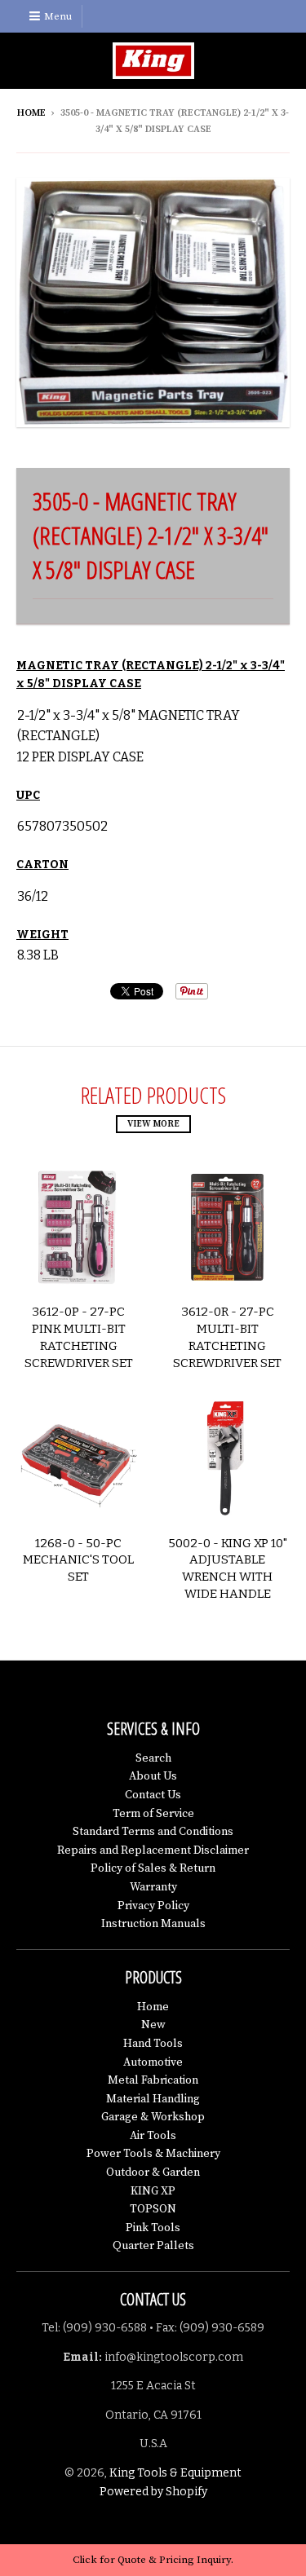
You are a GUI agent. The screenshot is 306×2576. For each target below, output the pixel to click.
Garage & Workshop (153, 2117)
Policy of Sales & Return (153, 1868)
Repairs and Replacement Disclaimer (153, 1850)
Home (31, 113)
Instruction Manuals (153, 1924)
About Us (153, 1776)
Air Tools (153, 2136)
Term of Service (153, 1814)
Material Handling (153, 2099)
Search (153, 1758)
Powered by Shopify (153, 2492)
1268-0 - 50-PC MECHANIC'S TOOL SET (78, 1560)
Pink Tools (153, 2228)
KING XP (153, 2191)
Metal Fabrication (153, 2080)
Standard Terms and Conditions (153, 1832)
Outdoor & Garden (153, 2172)
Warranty (153, 1887)
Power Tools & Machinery (153, 2154)
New (153, 2025)
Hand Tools (153, 2044)
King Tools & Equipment (175, 2473)
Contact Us (153, 1795)
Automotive (153, 2062)
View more (153, 1124)
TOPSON (153, 2209)
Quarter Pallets (153, 2246)
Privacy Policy (153, 1906)
